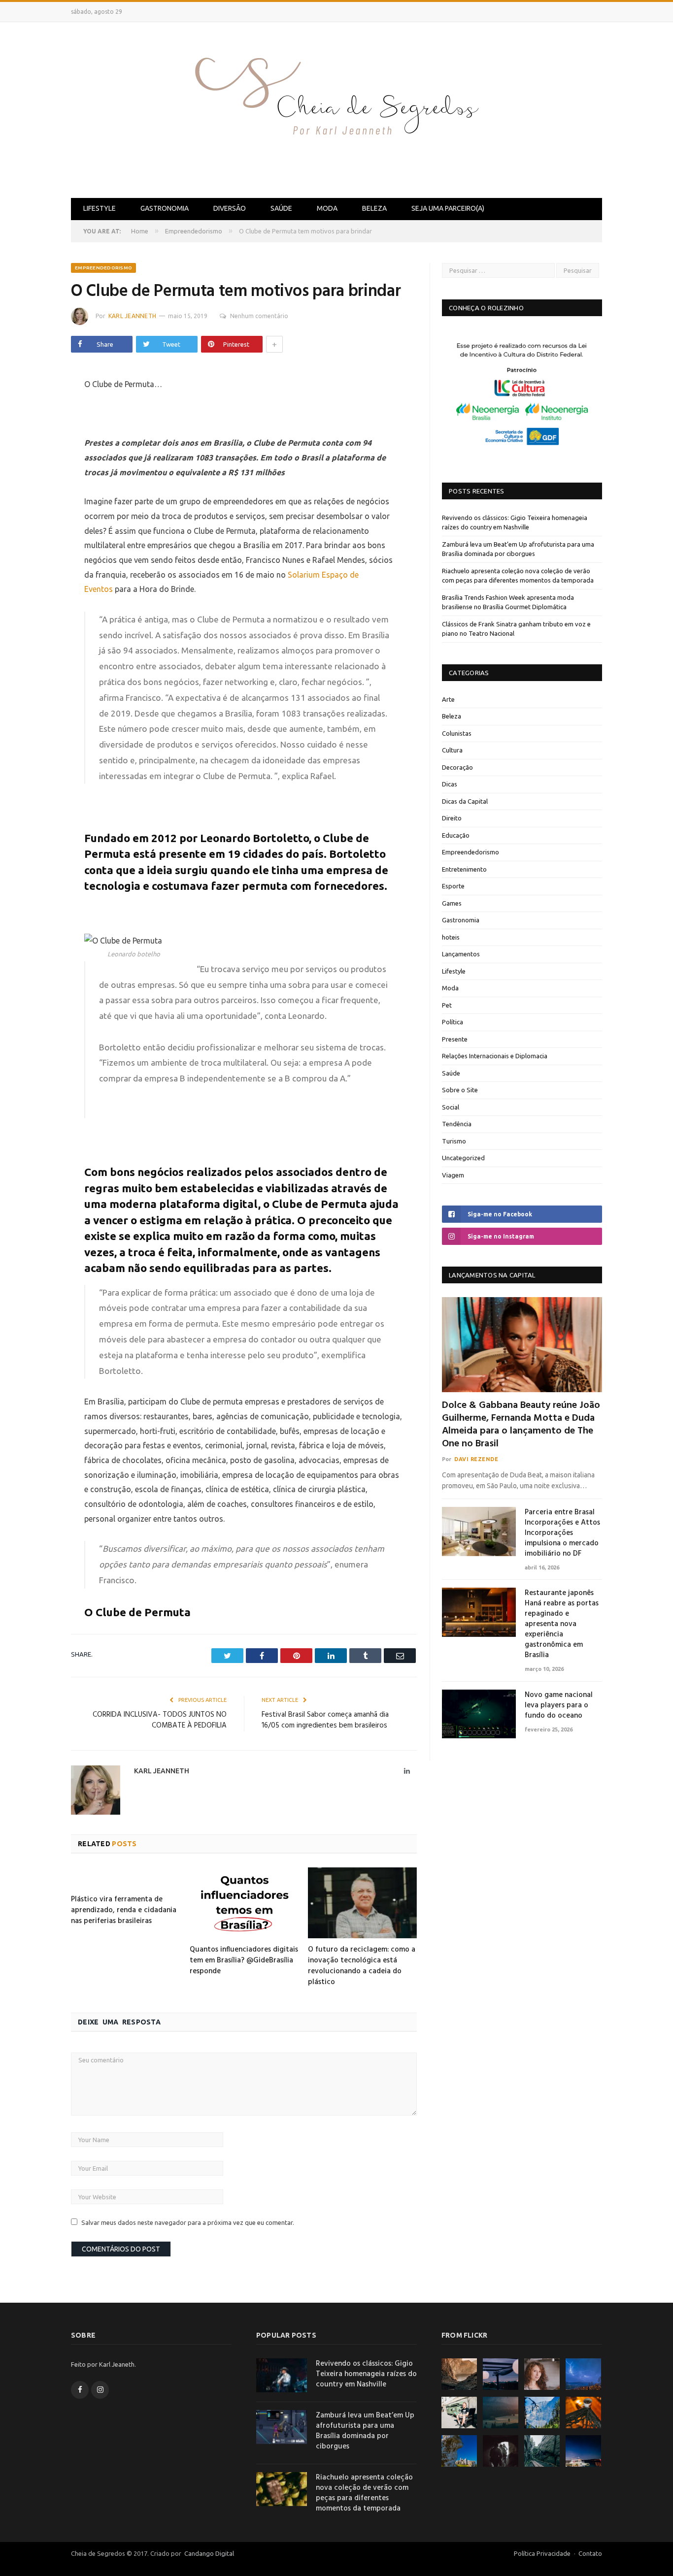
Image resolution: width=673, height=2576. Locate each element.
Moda (327, 208)
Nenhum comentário (259, 316)
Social (451, 1107)
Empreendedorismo (103, 268)
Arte (448, 699)
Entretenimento (464, 869)
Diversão (230, 208)
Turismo (454, 1141)
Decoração (457, 767)
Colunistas (457, 733)
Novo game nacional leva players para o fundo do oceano (559, 1706)
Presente (455, 1039)
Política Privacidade (542, 2553)
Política (453, 1022)
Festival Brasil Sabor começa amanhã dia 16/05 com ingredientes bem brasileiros (325, 1720)
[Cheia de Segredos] (336, 108)
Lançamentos (461, 954)
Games (452, 903)
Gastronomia (165, 208)
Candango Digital (208, 2553)
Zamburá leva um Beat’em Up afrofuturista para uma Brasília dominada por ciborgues (365, 2431)
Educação (456, 835)
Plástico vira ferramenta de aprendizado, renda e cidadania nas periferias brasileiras (124, 1910)
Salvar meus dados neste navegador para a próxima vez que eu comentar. (188, 2222)
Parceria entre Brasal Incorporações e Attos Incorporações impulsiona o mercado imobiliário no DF (562, 1533)
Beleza (374, 208)
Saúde (281, 208)
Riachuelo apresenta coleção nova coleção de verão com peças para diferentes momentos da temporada (364, 2493)
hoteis (451, 937)
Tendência (457, 1124)
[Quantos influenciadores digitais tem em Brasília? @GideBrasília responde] (244, 1903)
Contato (590, 2553)
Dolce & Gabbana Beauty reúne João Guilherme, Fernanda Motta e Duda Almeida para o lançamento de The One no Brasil (521, 1425)
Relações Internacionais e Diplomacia (495, 1056)
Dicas (450, 784)
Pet (447, 1005)
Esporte (453, 886)
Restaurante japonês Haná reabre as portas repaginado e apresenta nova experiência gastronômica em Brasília (562, 1624)
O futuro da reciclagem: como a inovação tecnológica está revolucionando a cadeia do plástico (362, 1966)
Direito (452, 818)
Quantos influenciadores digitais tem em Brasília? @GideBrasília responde (244, 1960)
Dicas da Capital (465, 801)
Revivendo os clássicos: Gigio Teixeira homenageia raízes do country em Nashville (366, 2374)
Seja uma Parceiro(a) (448, 208)
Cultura (452, 750)
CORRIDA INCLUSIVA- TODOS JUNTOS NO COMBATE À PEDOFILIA (160, 1720)
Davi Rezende (476, 1459)
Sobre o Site (460, 1090)
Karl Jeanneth (132, 316)
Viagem (453, 1175)
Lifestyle (100, 208)
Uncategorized (463, 1158)
